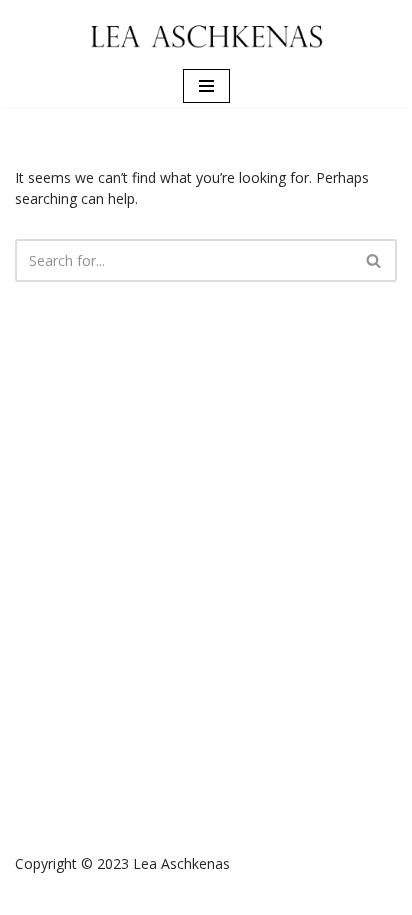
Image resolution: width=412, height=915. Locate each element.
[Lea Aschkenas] (206, 32)
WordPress (271, 896)
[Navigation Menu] (206, 86)
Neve (122, 896)
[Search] (374, 260)
